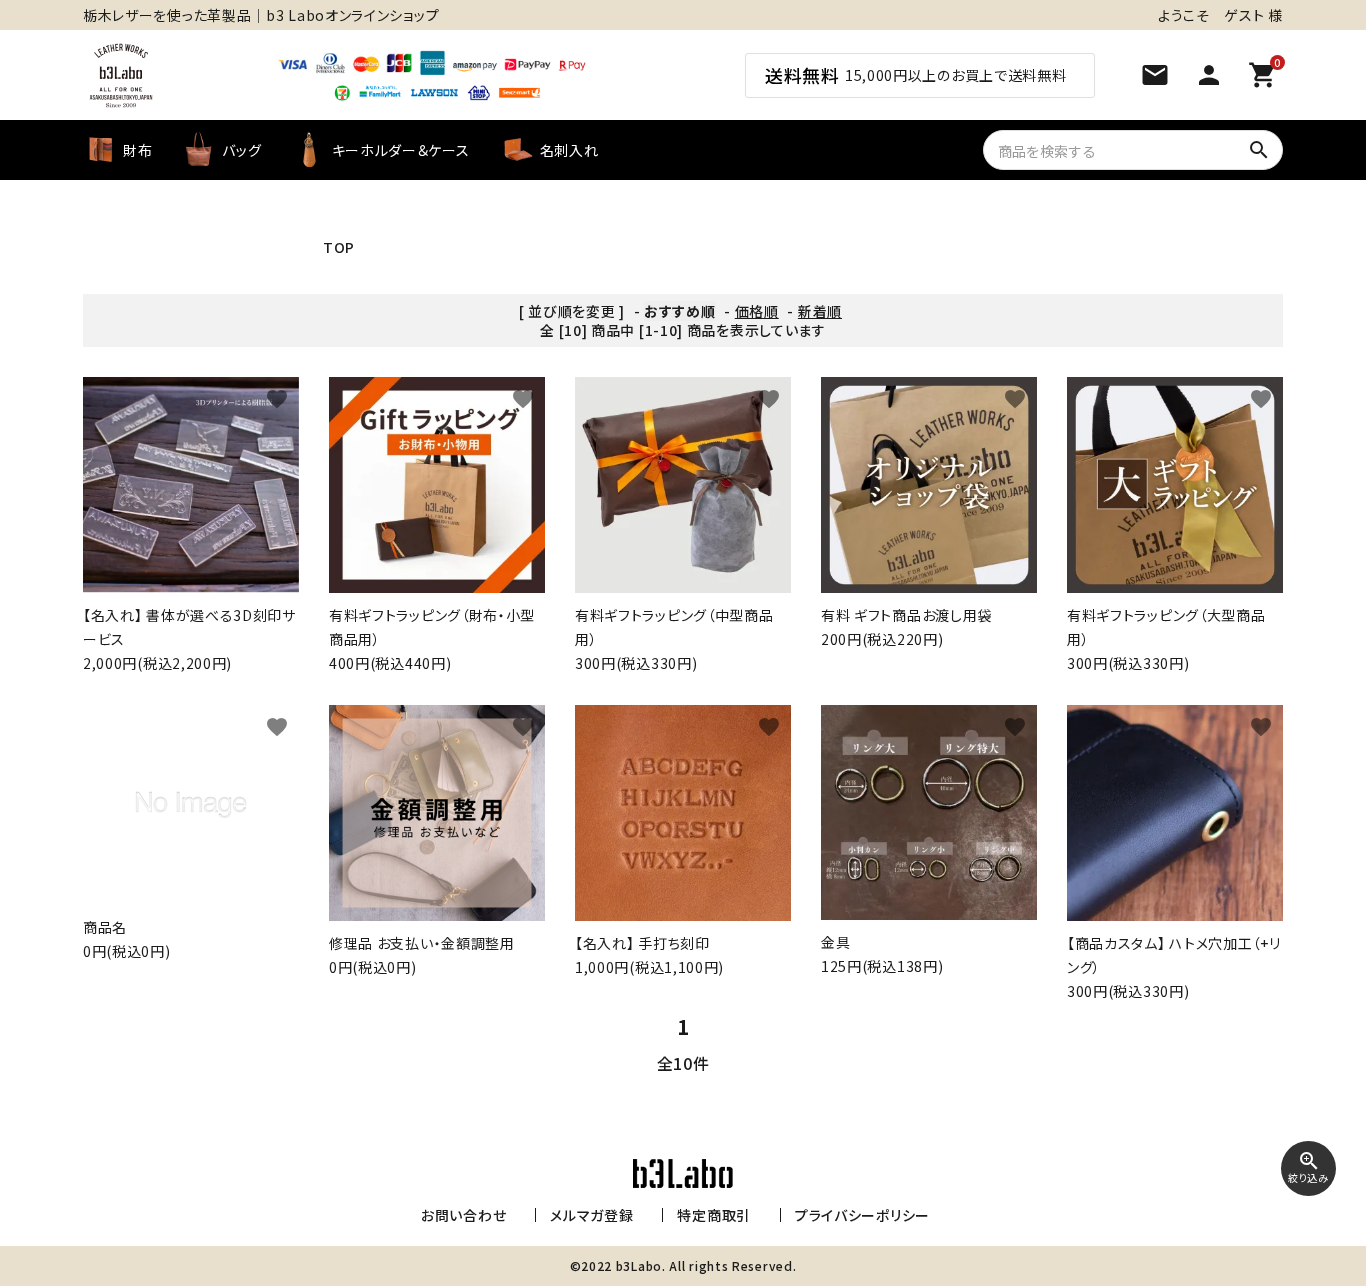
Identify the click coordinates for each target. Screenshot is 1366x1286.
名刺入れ (569, 150)
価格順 (757, 311)
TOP (339, 247)
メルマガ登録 (591, 1215)
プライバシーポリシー (862, 1215)
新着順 (820, 311)
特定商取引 (714, 1215)
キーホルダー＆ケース (401, 150)
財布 (137, 150)
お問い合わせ (463, 1215)
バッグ (241, 150)
